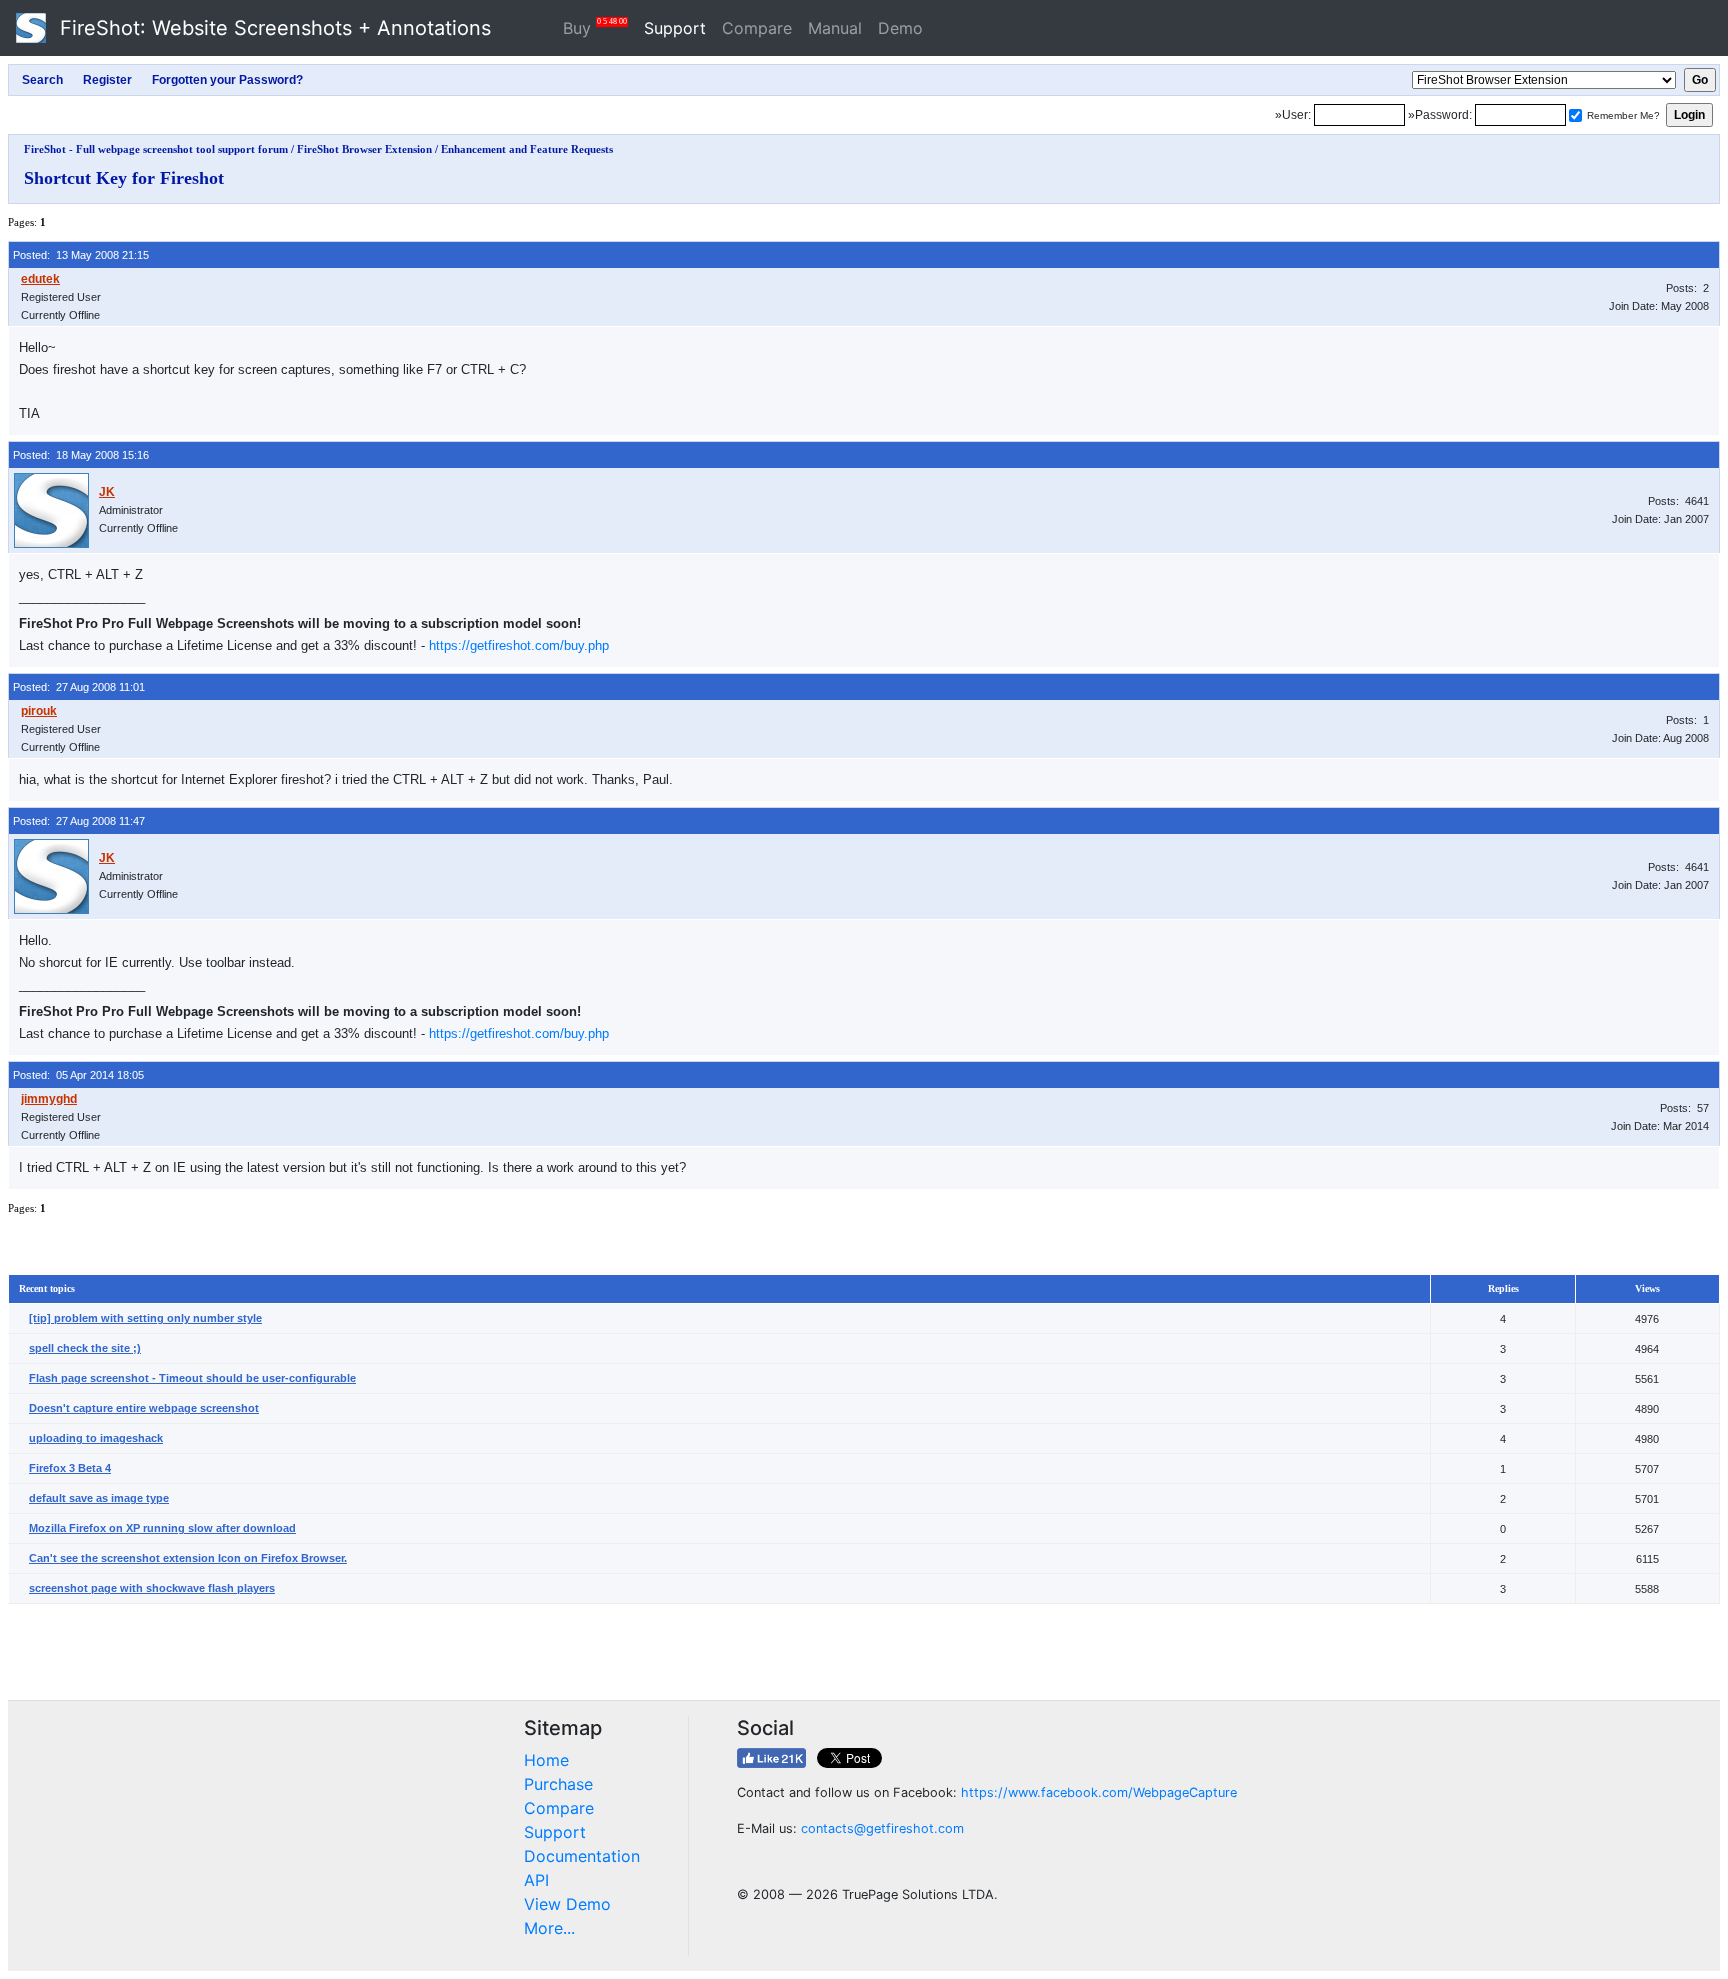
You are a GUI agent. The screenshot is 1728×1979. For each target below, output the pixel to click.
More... (549, 1928)
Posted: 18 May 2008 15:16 (81, 455)
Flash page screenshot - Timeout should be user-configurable (192, 1378)
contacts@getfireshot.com (882, 1828)
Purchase (558, 1784)
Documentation (582, 1856)
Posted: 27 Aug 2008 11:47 (79, 821)
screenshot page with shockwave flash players (152, 1588)
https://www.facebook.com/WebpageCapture (1099, 1792)
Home (546, 1760)
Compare (757, 28)
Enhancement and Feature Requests (527, 149)
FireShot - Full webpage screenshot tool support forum (156, 149)
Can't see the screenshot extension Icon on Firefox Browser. (188, 1558)
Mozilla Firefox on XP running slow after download (162, 1528)
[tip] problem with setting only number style (145, 1318)
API (536, 1880)
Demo (900, 28)
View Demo (567, 1904)
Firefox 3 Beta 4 (70, 1468)
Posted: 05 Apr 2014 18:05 (78, 1075)
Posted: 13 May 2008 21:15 (81, 255)
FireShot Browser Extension (364, 149)
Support (675, 28)
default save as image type (99, 1498)
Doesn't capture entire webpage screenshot (144, 1408)
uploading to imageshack (96, 1438)
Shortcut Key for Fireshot (124, 178)
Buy (595, 27)
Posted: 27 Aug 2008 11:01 (79, 687)
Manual (835, 28)
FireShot (272, 28)
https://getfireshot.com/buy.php (519, 645)
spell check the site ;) (85, 1348)
